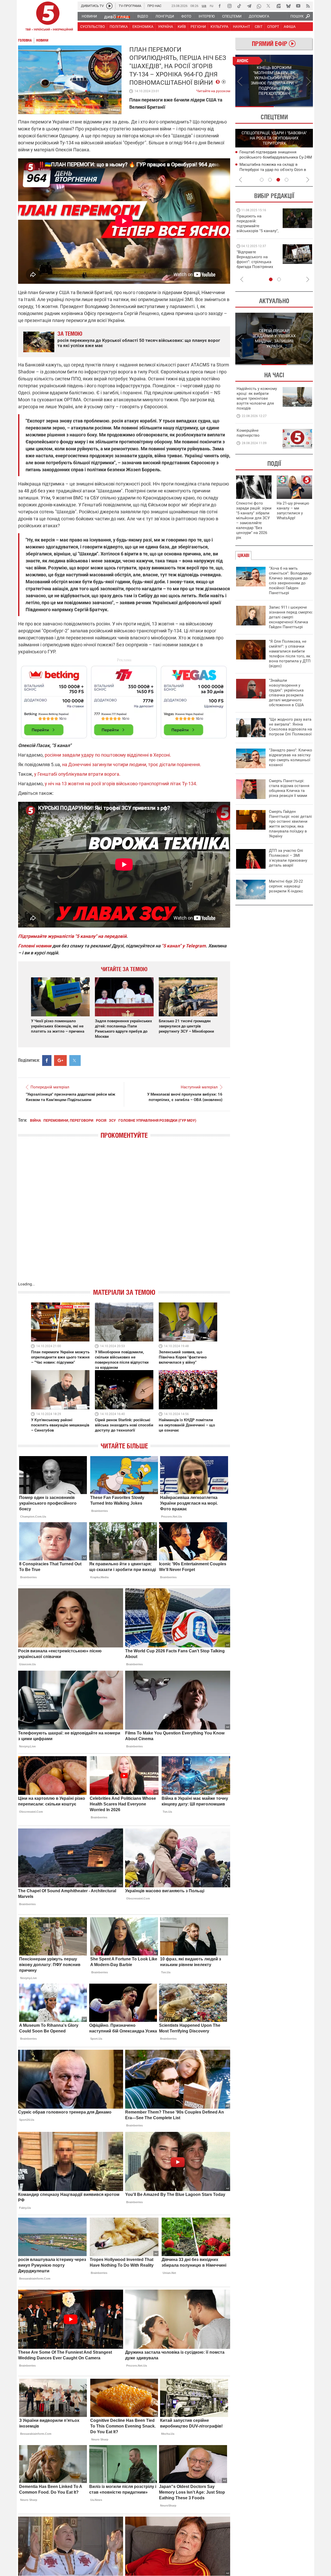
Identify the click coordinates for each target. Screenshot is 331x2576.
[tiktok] (239, 6)
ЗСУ (112, 1120)
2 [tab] (294, 107)
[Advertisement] (124, 700)
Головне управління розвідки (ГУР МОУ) (157, 1120)
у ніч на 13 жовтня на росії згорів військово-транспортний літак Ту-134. (121, 784)
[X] (269, 6)
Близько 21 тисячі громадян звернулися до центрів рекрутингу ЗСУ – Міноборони (186, 1026)
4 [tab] (287, 180)
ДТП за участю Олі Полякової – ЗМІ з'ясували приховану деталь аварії (288, 858)
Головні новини (35, 946)
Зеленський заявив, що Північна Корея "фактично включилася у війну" (183, 1357)
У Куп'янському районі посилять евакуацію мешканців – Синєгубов (60, 1425)
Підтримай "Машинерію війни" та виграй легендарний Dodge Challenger (257, 223)
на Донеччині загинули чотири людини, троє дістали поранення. (132, 764)
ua (204, 6)
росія (101, 1120)
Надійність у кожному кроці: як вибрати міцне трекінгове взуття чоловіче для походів (257, 398)
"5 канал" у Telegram (184, 946)
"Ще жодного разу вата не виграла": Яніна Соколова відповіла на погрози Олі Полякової (290, 727)
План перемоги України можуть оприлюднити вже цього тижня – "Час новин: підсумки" (60, 1357)
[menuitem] (89, 16)
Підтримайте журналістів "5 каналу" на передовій (72, 936)
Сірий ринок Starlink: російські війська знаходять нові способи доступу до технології (124, 1425)
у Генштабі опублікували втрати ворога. (77, 774)
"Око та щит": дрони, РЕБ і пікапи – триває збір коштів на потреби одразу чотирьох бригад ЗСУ (258, 262)
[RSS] (308, 6)
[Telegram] (249, 6)
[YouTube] (298, 6)
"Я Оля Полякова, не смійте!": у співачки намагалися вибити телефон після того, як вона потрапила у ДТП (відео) (290, 654)
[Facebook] (220, 6)
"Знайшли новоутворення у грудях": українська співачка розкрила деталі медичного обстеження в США (286, 693)
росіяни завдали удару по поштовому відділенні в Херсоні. (108, 755)
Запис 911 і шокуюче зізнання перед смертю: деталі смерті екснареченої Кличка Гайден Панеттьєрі (291, 617)
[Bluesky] (288, 6)
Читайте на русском (213, 90)
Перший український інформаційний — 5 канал (48, 17)
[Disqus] (124, 1215)
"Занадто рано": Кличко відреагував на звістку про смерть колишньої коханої (291, 757)
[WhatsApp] (259, 6)
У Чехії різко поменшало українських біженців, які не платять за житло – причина (58, 1026)
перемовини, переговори (68, 1120)
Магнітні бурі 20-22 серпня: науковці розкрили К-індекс (286, 886)
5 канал (114, 110)
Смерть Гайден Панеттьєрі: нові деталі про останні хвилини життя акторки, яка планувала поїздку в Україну (290, 824)
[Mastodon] (279, 6)
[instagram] (229, 6)
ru (212, 6)
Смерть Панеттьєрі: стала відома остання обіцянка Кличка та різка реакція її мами (289, 788)
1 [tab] (255, 107)
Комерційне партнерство (248, 433)
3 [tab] (278, 180)
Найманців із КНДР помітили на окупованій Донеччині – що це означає (187, 1425)
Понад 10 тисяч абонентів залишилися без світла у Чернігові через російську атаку (275, 169)
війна (35, 1120)
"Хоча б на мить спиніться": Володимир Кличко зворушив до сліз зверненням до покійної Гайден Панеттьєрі (290, 581)
